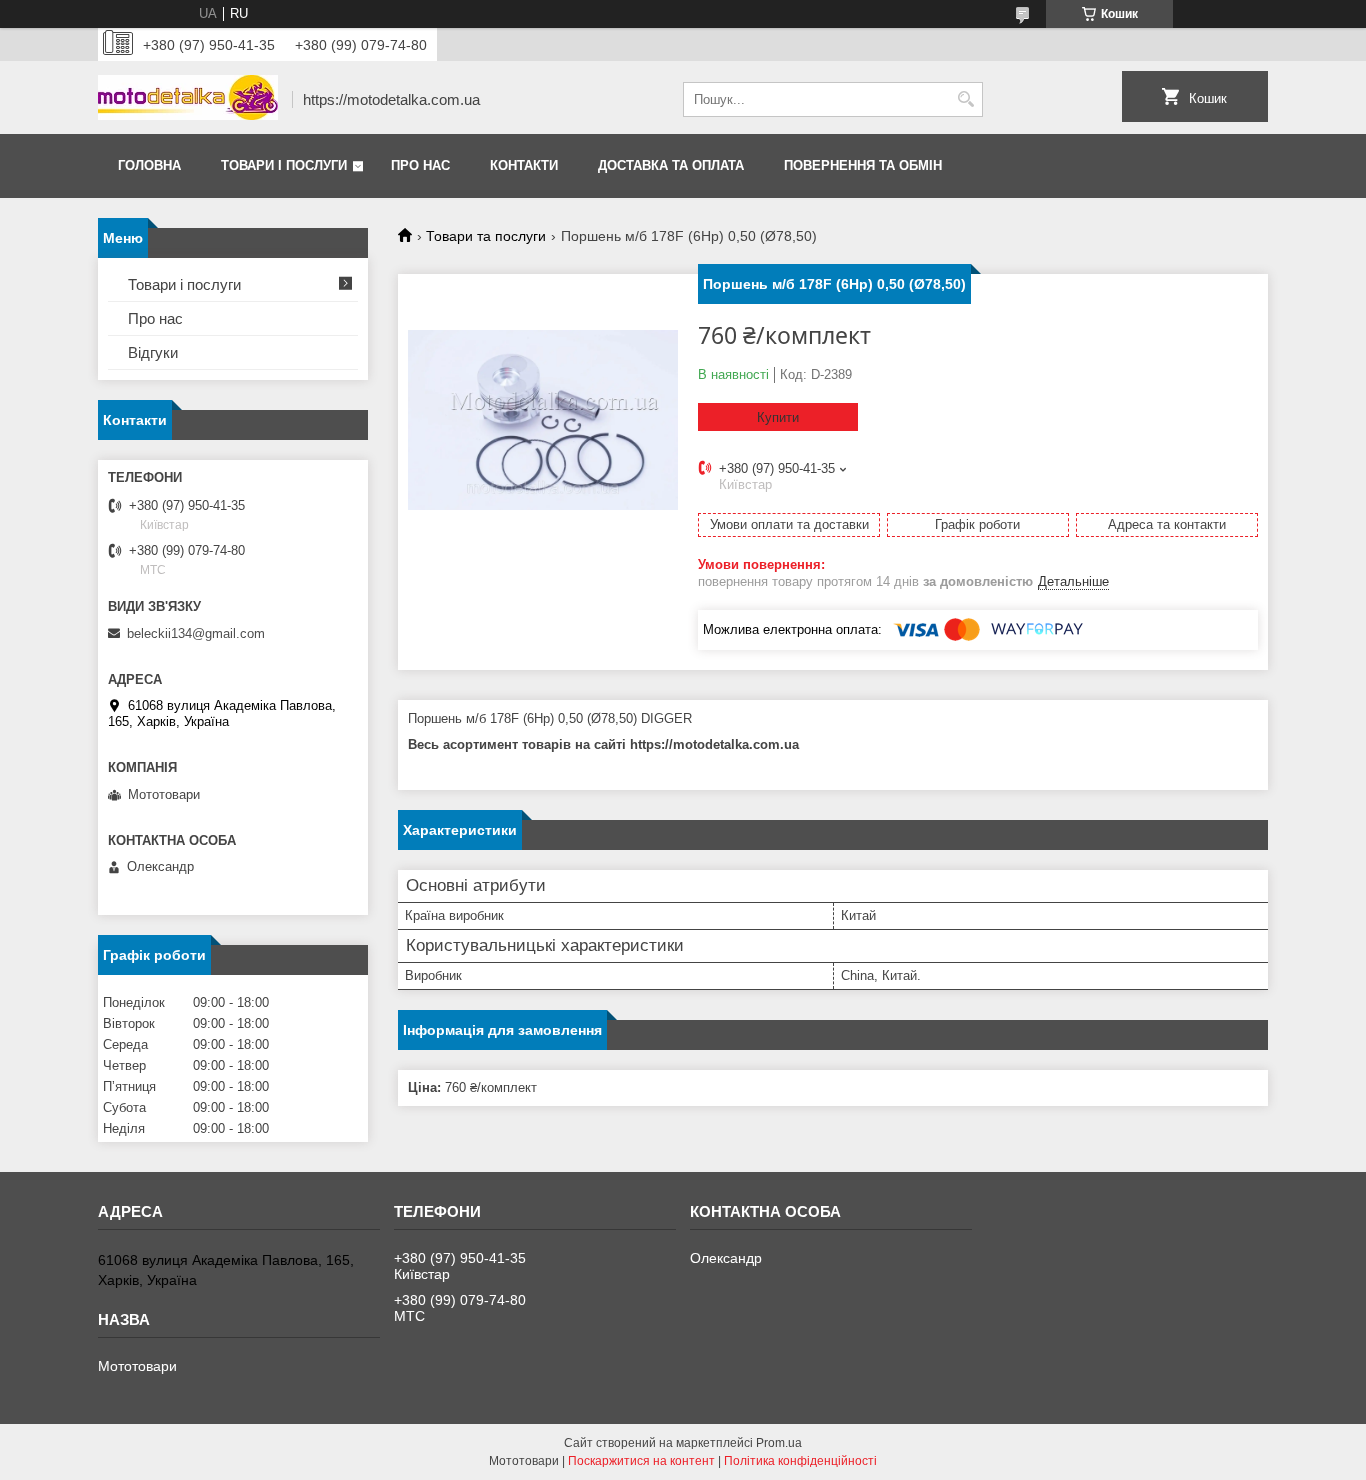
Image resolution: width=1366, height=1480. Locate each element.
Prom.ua (779, 1443)
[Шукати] (965, 99)
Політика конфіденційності (800, 1461)
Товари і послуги (284, 165)
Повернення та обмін (863, 165)
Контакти (524, 165)
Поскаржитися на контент (641, 1461)
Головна (149, 165)
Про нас (420, 165)
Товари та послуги (486, 236)
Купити (778, 417)
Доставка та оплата (671, 165)
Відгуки (153, 352)
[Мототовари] (188, 99)
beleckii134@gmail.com (196, 633)
